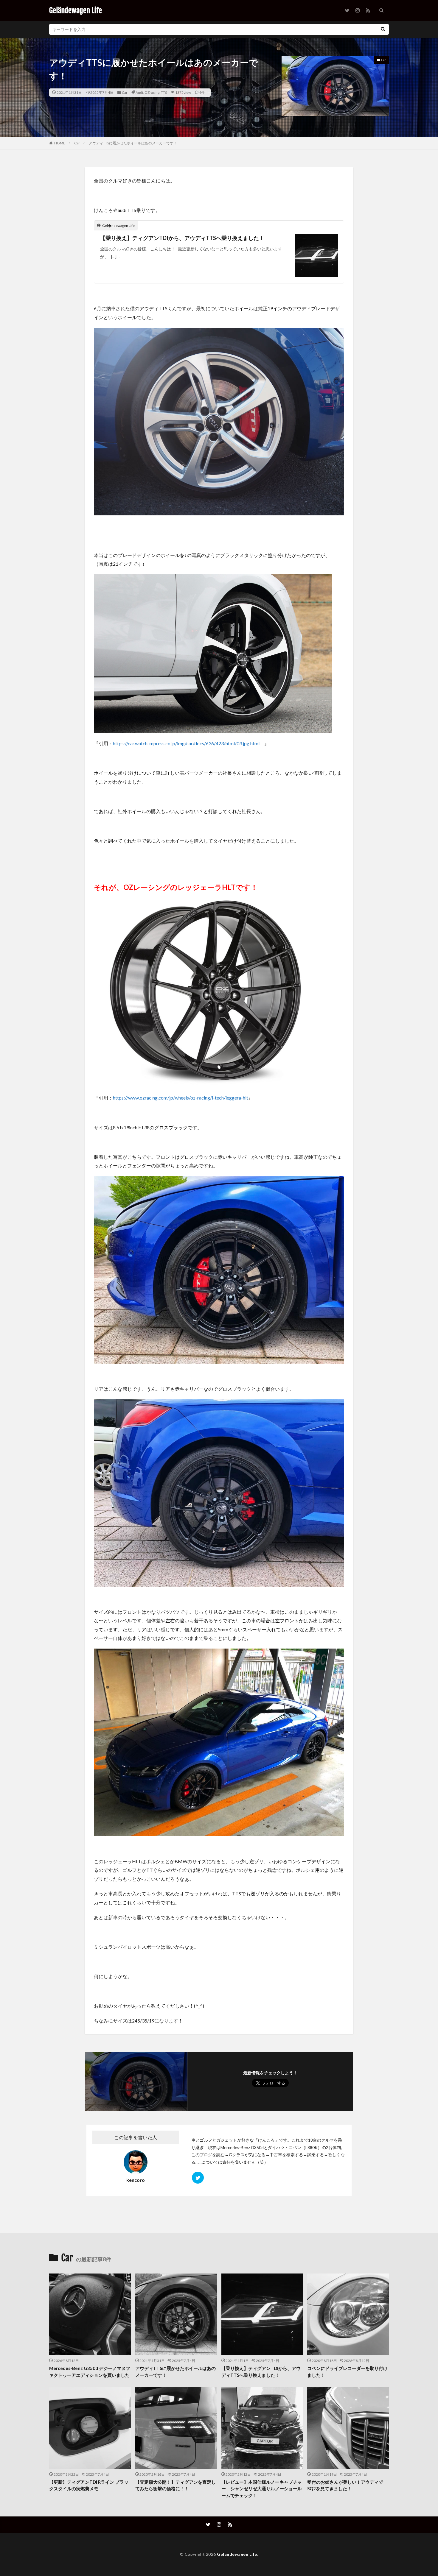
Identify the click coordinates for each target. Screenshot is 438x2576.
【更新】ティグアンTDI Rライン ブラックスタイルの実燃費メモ (89, 2485)
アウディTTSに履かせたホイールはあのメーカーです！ (133, 143)
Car (125, 92)
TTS (164, 92)
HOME (60, 143)
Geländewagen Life (76, 10)
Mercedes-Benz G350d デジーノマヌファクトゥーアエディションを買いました (90, 2372)
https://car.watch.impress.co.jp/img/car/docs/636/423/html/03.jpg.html (186, 743)
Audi (139, 92)
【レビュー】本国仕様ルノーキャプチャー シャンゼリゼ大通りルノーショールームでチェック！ (262, 2489)
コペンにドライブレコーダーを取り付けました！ (347, 2372)
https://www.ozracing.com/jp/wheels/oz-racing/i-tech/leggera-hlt (181, 1098)
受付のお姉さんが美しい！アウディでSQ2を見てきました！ (345, 2485)
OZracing (152, 92)
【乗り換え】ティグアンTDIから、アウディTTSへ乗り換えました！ (182, 238)
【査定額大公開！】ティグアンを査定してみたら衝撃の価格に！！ (175, 2485)
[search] (383, 29)
